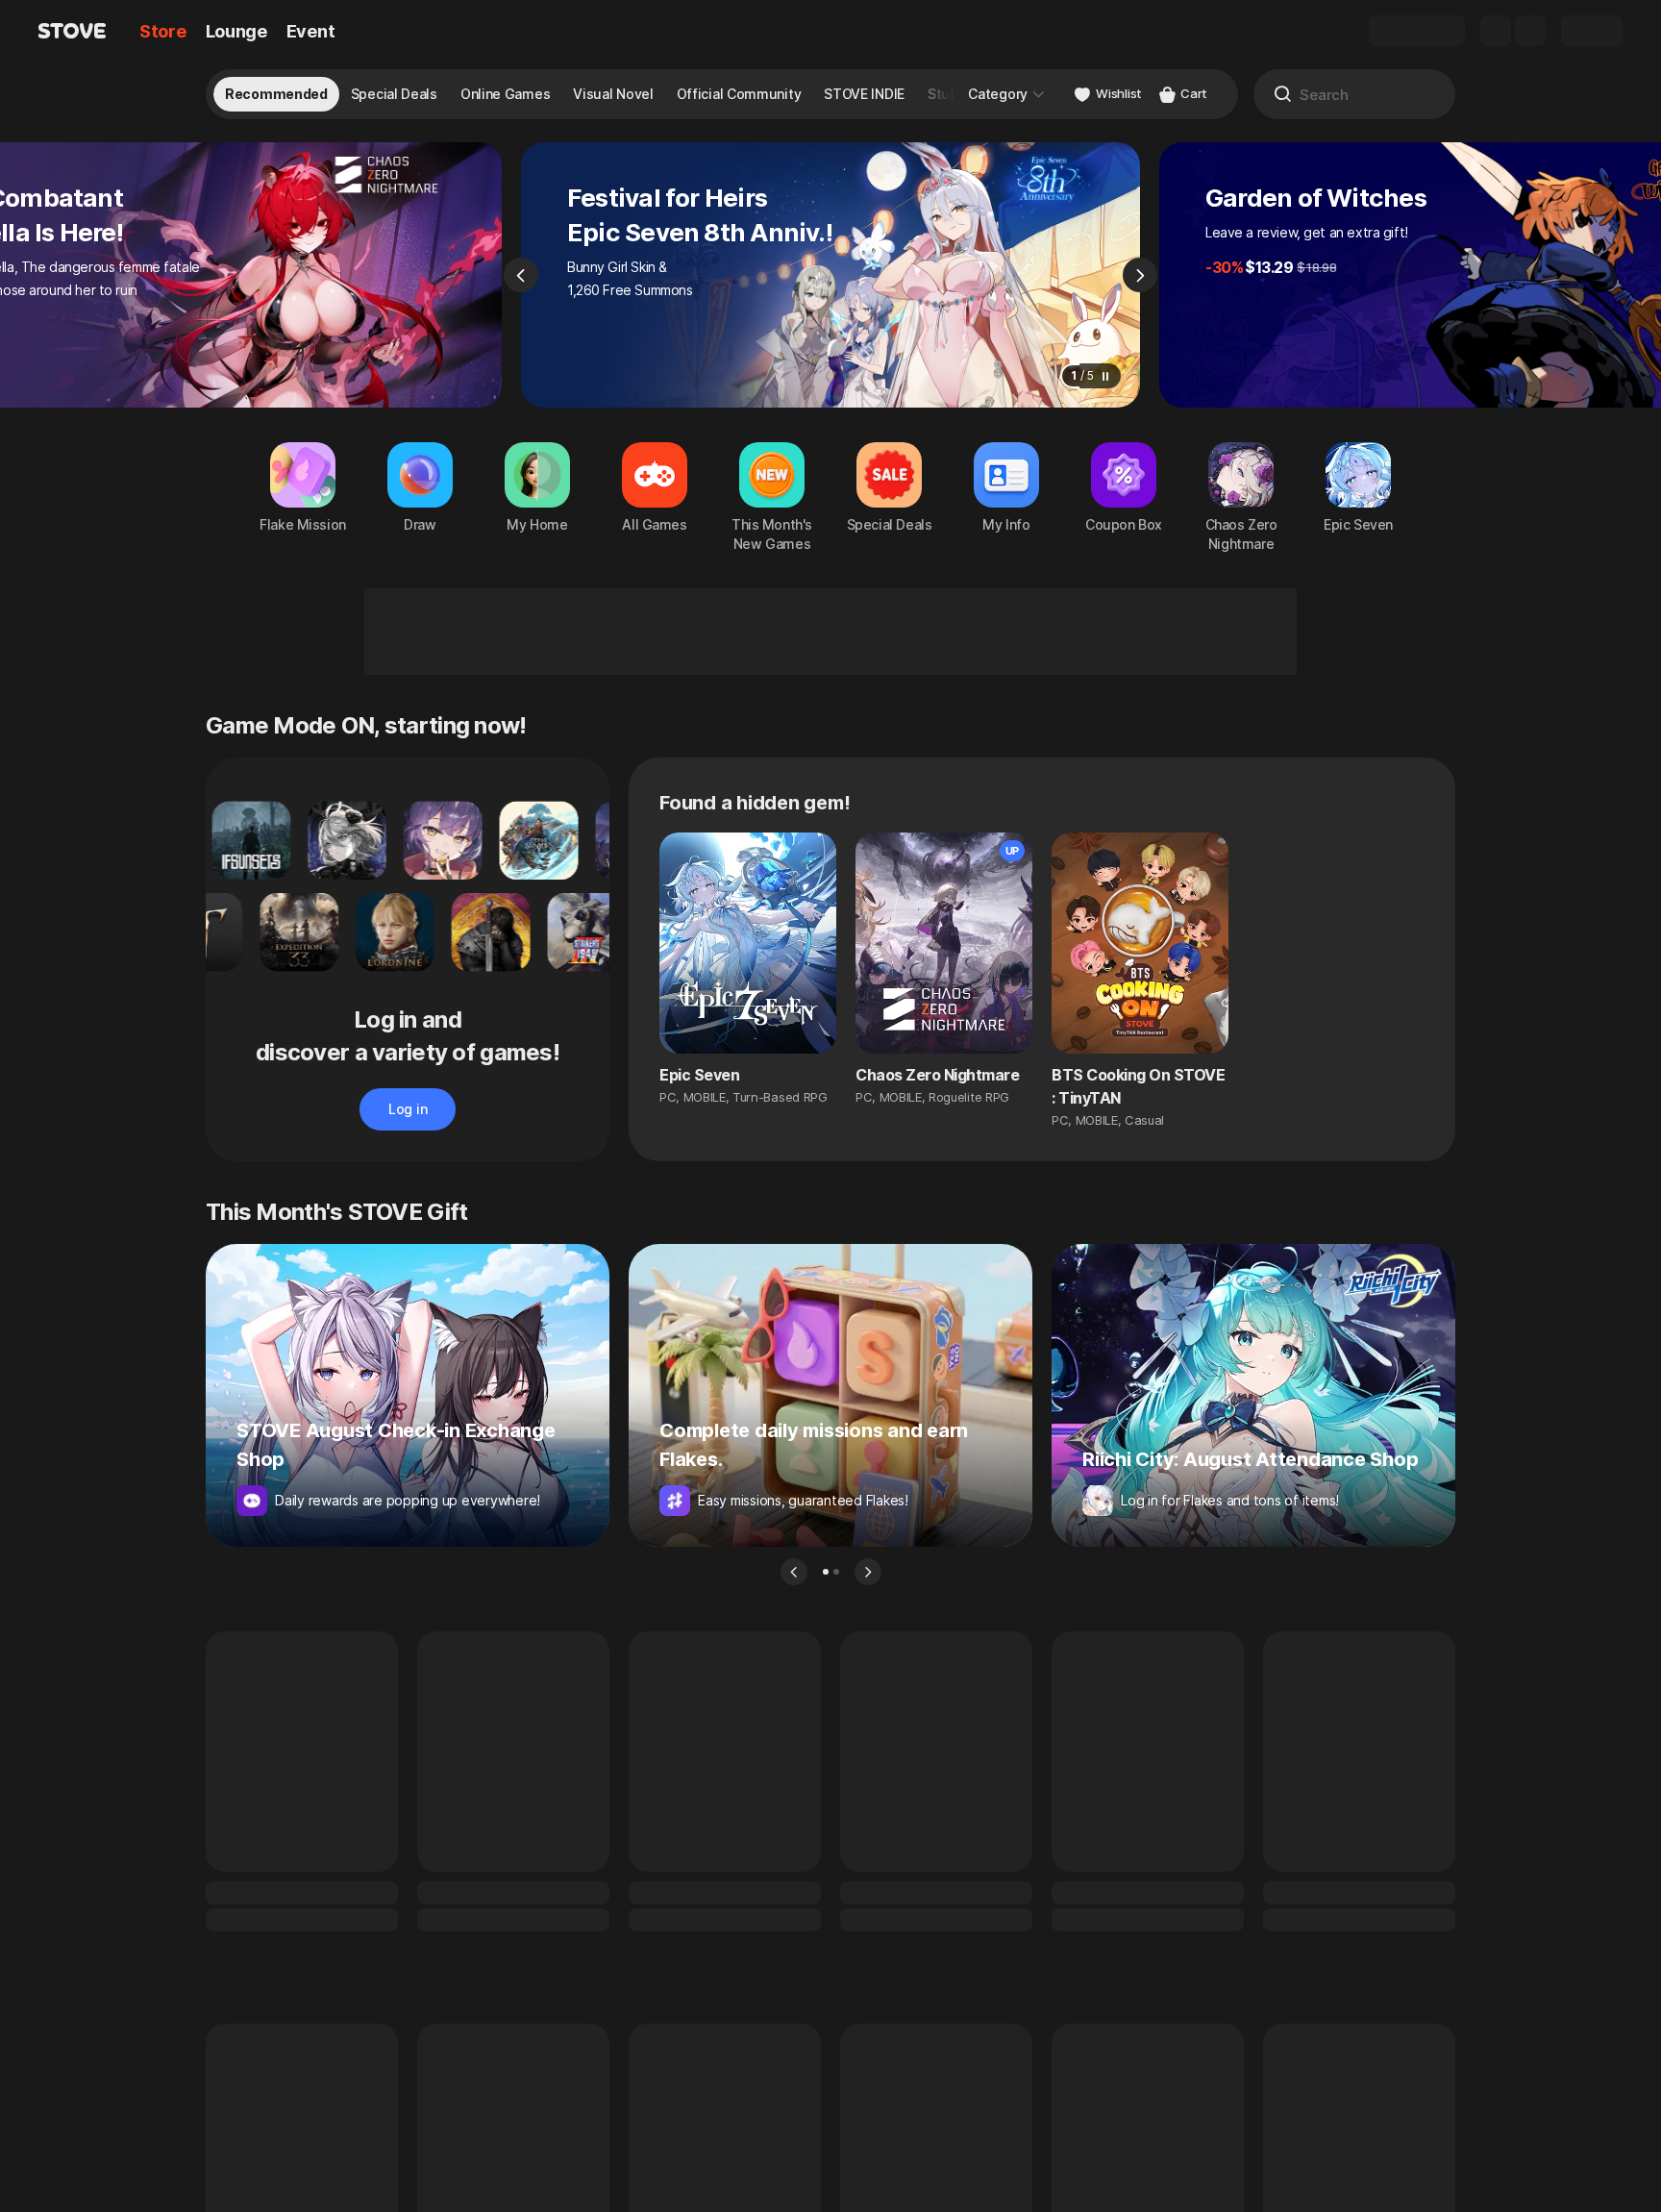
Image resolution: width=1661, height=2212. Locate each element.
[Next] (1140, 275)
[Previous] (521, 275)
